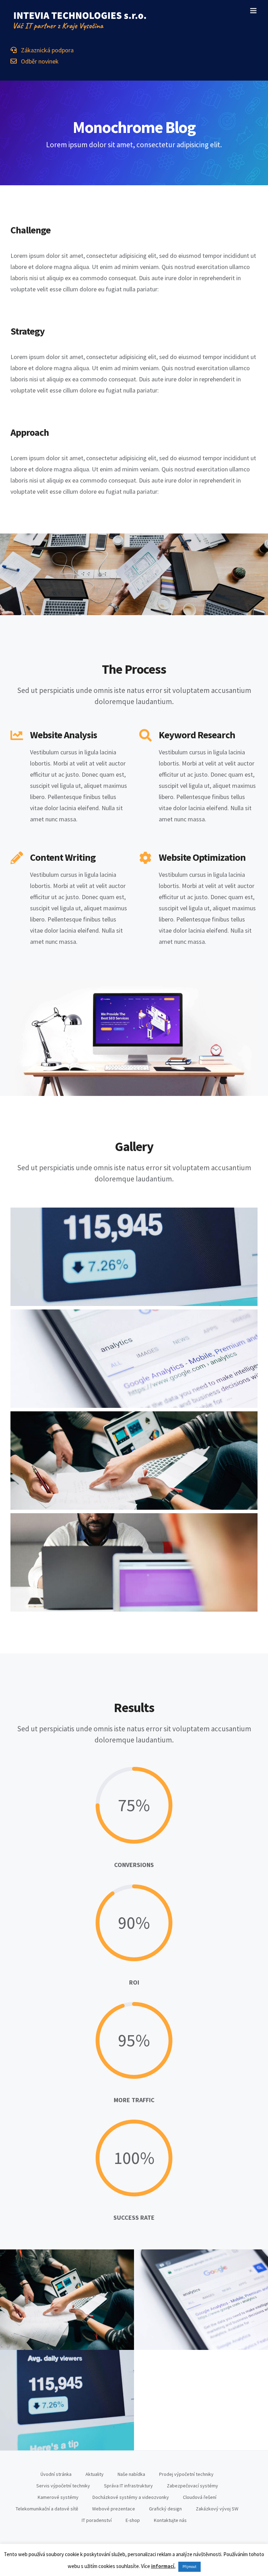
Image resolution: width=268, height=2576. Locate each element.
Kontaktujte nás (170, 2520)
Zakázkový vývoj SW (217, 2509)
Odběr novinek (38, 61)
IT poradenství (97, 2520)
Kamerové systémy (58, 2497)
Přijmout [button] (189, 2567)
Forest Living (201, 2300)
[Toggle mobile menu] (254, 11)
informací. (163, 2566)
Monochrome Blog (67, 2300)
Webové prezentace (114, 2509)
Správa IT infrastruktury (128, 2486)
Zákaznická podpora (45, 50)
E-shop (133, 2520)
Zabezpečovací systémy (192, 2486)
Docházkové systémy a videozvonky (131, 2497)
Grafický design (165, 2509)
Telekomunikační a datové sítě (47, 2509)
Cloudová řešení (200, 2497)
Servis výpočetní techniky (63, 2486)
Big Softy (67, 2400)
